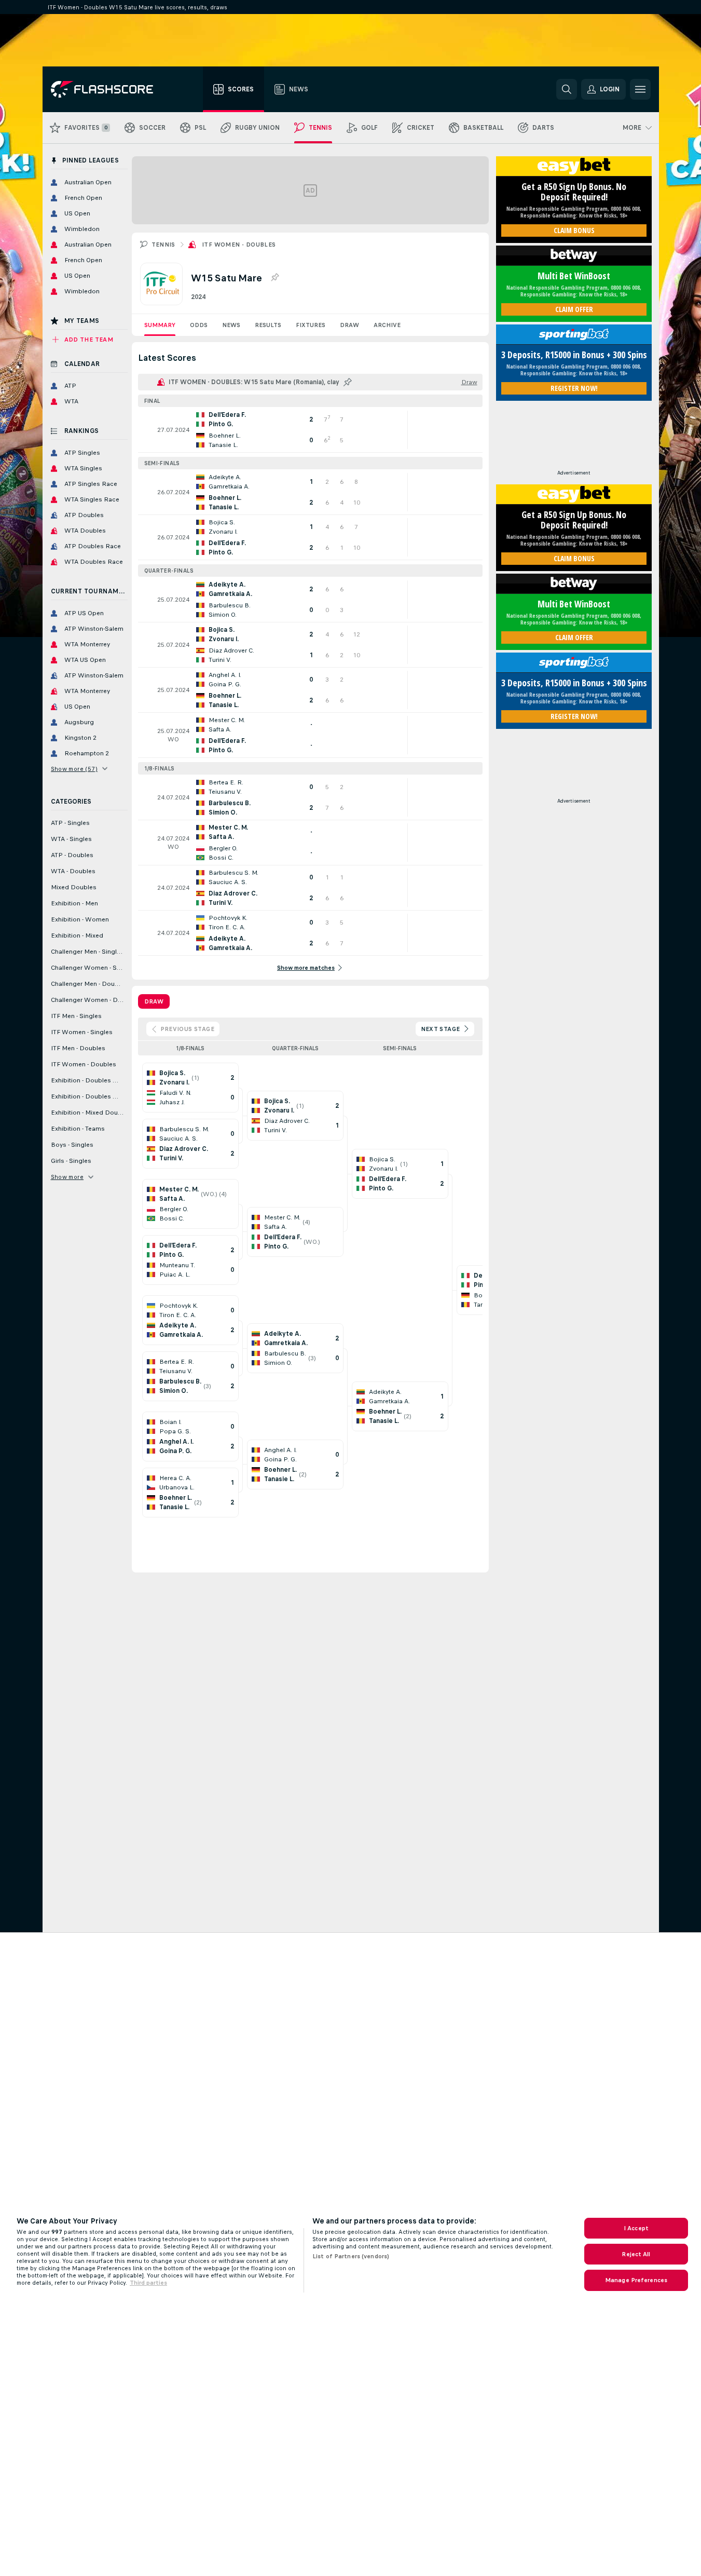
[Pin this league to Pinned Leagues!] (274, 278)
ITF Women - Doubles (239, 245)
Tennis (163, 245)
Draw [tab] (154, 1001)
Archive (387, 325)
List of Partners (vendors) (351, 2256)
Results (268, 325)
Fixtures (311, 325)
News (231, 325)
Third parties (148, 2283)
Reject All (636, 2254)
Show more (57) (74, 769)
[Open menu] (640, 89)
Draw (349, 325)
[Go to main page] (109, 89)
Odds (199, 325)
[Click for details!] (310, 430)
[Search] (567, 89)
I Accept (636, 2228)
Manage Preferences (636, 2280)
